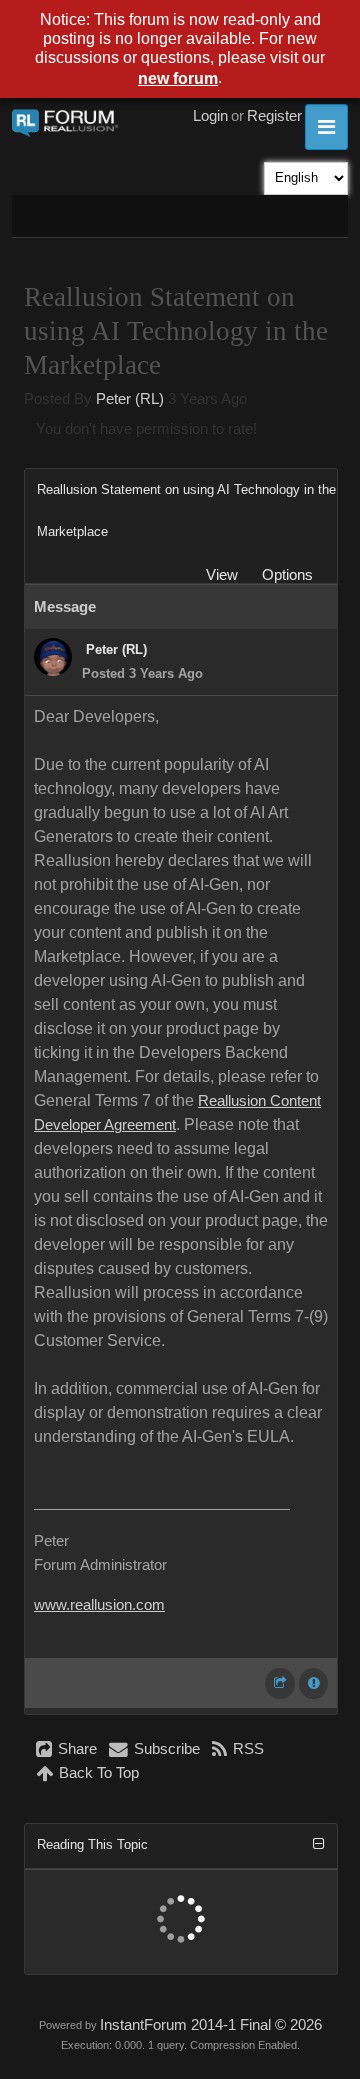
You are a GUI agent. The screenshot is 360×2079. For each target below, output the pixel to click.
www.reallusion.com (99, 1605)
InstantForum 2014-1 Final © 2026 (211, 2025)
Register (274, 116)
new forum (178, 78)
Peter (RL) (130, 399)
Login (210, 116)
